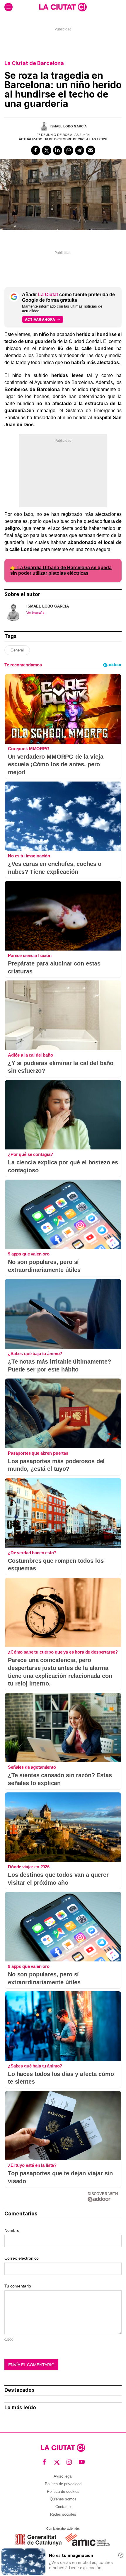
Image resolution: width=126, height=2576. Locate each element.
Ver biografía (35, 613)
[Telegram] (80, 150)
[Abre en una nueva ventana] (39, 2540)
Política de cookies (63, 2491)
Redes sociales (63, 2514)
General (17, 650)
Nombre (12, 2230)
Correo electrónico (22, 2258)
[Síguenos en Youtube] (82, 2462)
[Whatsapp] (69, 150)
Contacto (63, 2507)
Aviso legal (63, 2476)
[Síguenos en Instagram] (69, 2462)
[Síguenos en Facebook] (44, 2462)
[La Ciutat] (63, 7)
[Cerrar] (121, 2555)
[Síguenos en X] (57, 2462)
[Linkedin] (58, 150)
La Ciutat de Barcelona (34, 63)
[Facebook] (36, 150)
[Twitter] (47, 150)
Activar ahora (40, 319)
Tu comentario (18, 2286)
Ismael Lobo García (69, 126)
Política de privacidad (63, 2484)
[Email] (91, 150)
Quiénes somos (63, 2499)
